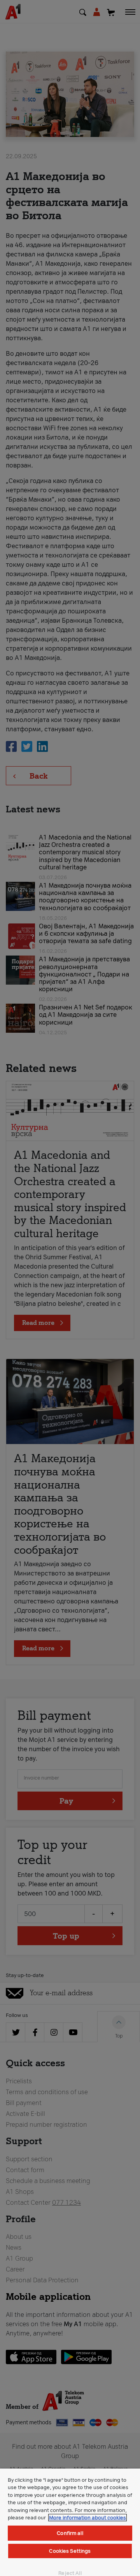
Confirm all (70, 2533)
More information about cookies (87, 2518)
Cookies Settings (70, 2551)
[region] (70, 2522)
